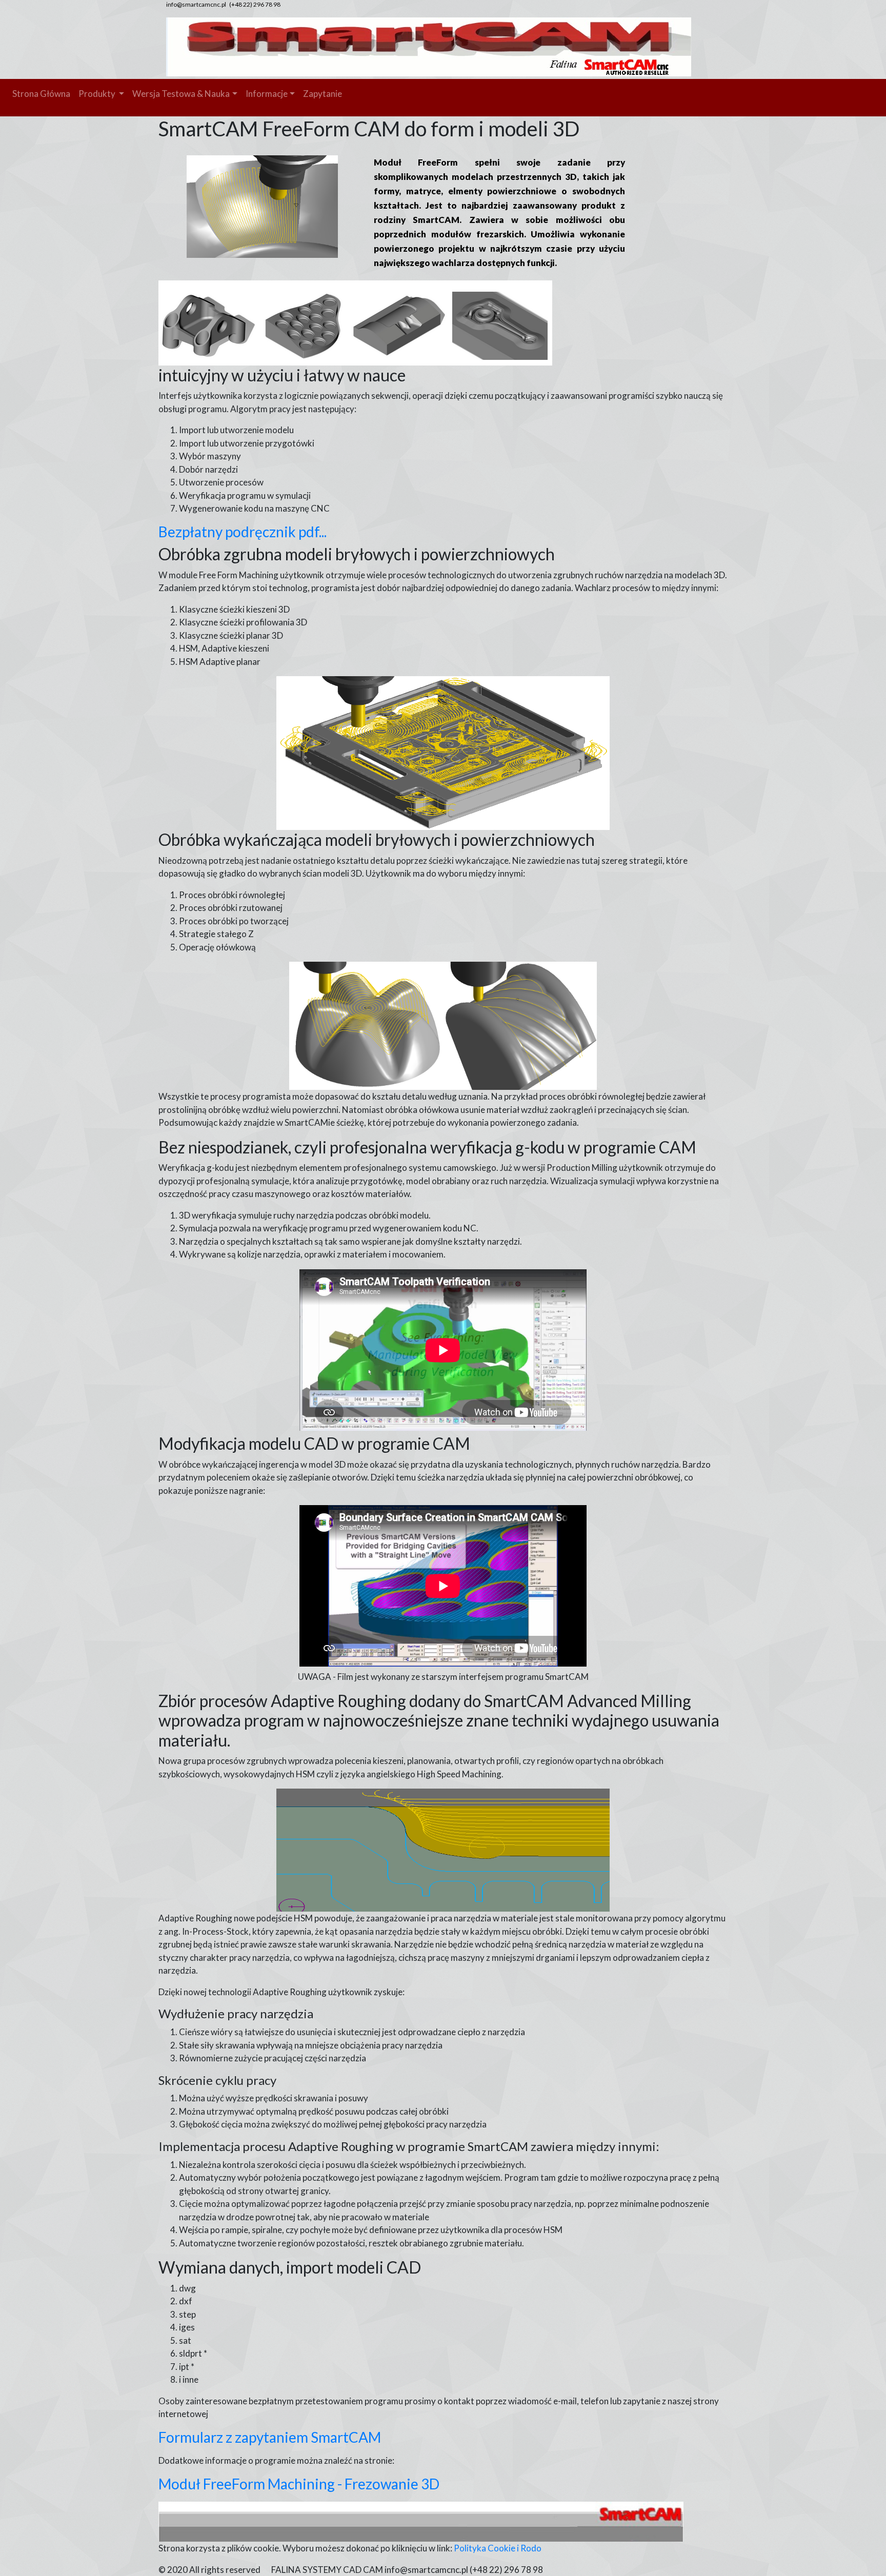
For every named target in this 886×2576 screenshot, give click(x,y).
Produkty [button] (98, 94)
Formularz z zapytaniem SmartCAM (270, 2437)
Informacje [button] (267, 94)
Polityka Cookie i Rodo (498, 2548)
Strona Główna (41, 94)
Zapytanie (323, 94)
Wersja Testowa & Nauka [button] (181, 94)
